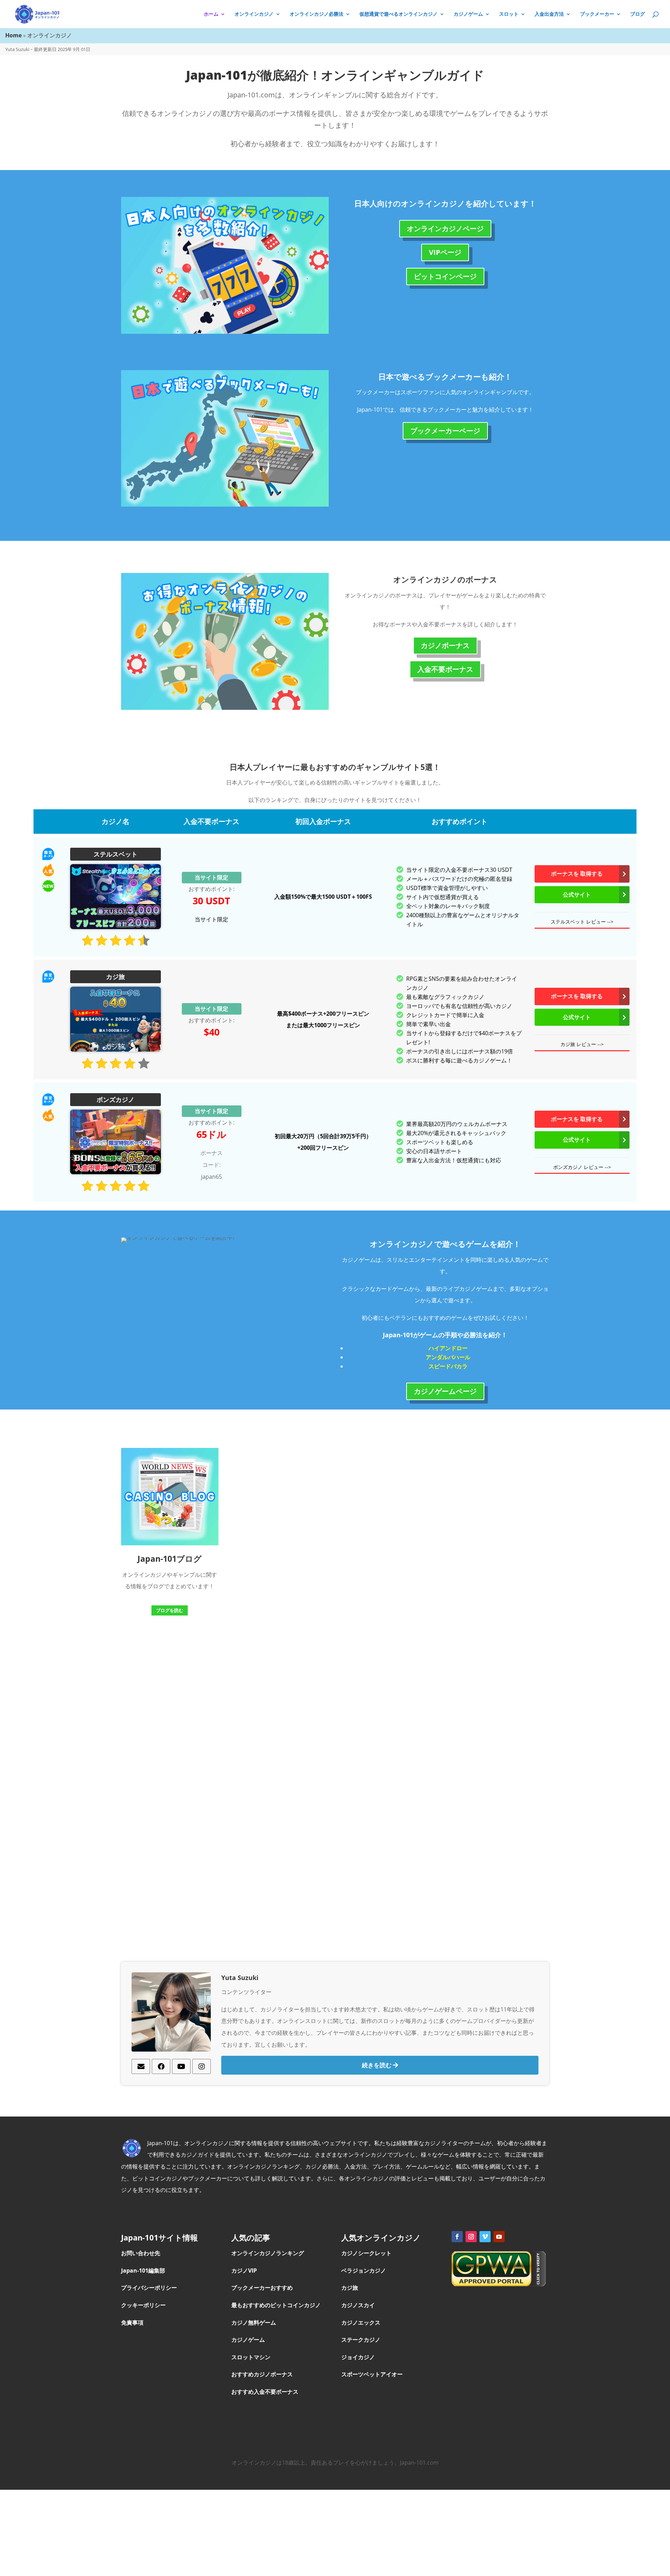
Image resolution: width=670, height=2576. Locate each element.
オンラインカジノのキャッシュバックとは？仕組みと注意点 (267, 1495)
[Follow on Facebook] (457, 2237)
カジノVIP (244, 2270)
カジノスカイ (358, 2305)
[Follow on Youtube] (499, 2237)
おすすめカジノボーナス (262, 2374)
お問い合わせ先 (141, 2253)
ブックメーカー (597, 14)
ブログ (638, 14)
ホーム (211, 14)
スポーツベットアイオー (372, 2374)
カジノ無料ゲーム (254, 2323)
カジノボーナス (445, 645)
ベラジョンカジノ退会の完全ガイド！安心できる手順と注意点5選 (487, 1533)
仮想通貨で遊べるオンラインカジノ (399, 14)
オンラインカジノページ (445, 229)
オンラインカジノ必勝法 (317, 14)
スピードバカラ (448, 1366)
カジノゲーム (468, 14)
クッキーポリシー (143, 2305)
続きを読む (377, 2065)
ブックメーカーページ (445, 431)
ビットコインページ (445, 276)
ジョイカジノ (359, 2357)
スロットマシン (251, 2357)
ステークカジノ (362, 2340)
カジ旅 (350, 2288)
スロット (509, 14)
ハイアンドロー (448, 1348)
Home (13, 35)
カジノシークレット (367, 2253)
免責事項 (132, 2323)
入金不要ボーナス (445, 669)
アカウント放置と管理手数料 (272, 1580)
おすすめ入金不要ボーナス (265, 2392)
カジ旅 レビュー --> (582, 1044)
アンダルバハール (448, 1357)
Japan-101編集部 (143, 2270)
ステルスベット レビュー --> (582, 922)
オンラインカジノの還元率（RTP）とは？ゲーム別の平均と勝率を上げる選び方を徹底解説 (387, 1730)
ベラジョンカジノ (364, 2270)
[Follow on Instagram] (471, 2237)
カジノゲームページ (445, 1391)
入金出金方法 (549, 14)
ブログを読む (170, 1610)
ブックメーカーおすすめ (262, 2288)
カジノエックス (362, 2323)
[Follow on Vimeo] (485, 2237)
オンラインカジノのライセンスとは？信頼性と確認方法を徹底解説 (380, 1495)
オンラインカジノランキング (268, 2253)
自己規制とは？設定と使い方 (272, 1706)
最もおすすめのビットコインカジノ (276, 2305)
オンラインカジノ (254, 14)
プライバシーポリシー (149, 2288)
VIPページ (445, 252)
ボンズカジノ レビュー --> (582, 1167)
